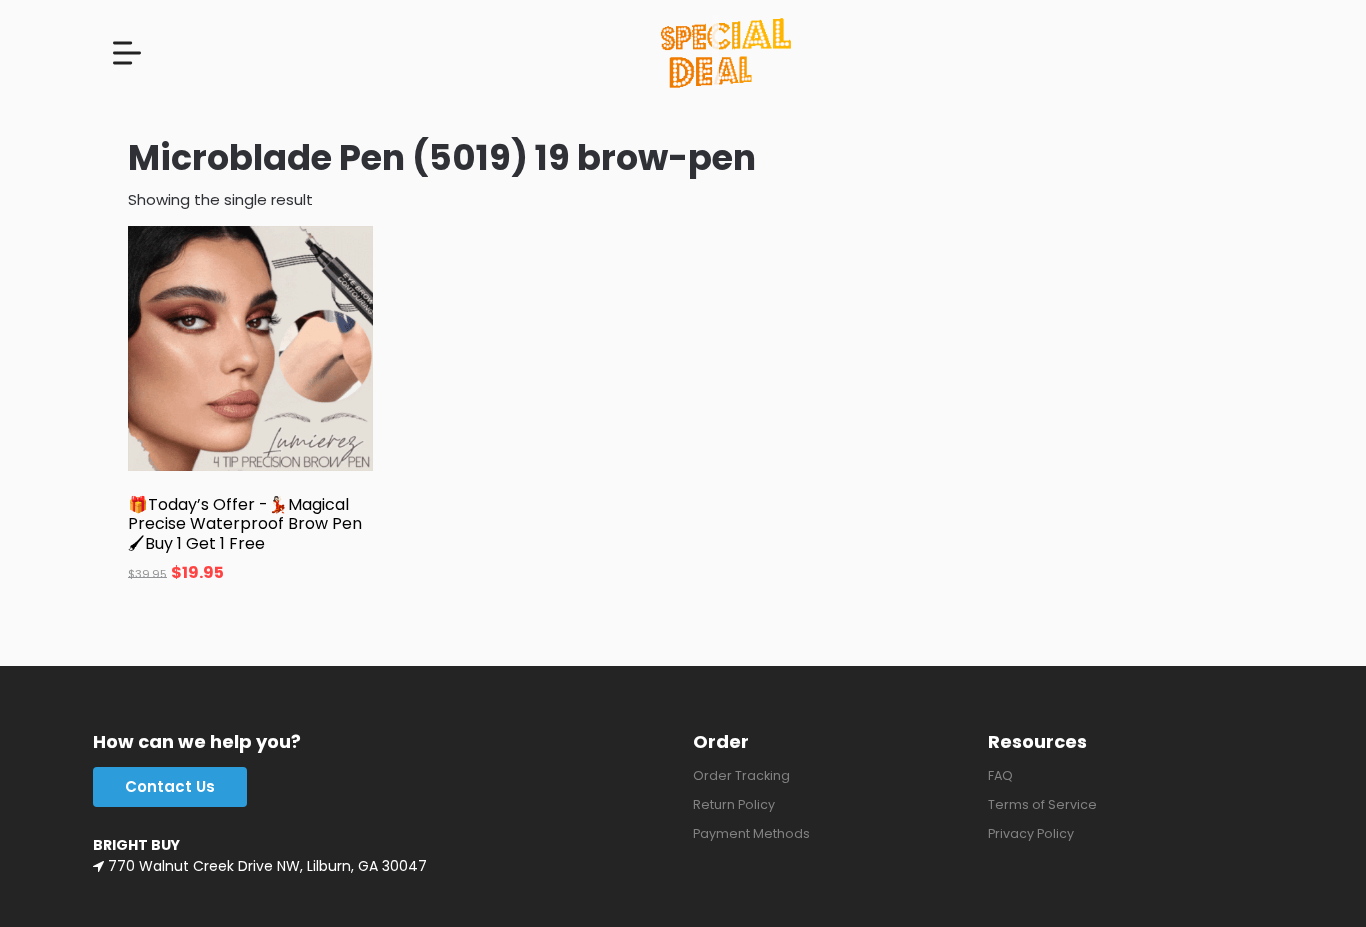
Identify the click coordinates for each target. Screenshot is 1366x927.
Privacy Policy (1031, 833)
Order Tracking (741, 775)
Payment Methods (751, 833)
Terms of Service (1042, 804)
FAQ (1000, 775)
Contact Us (170, 786)
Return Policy (734, 804)
